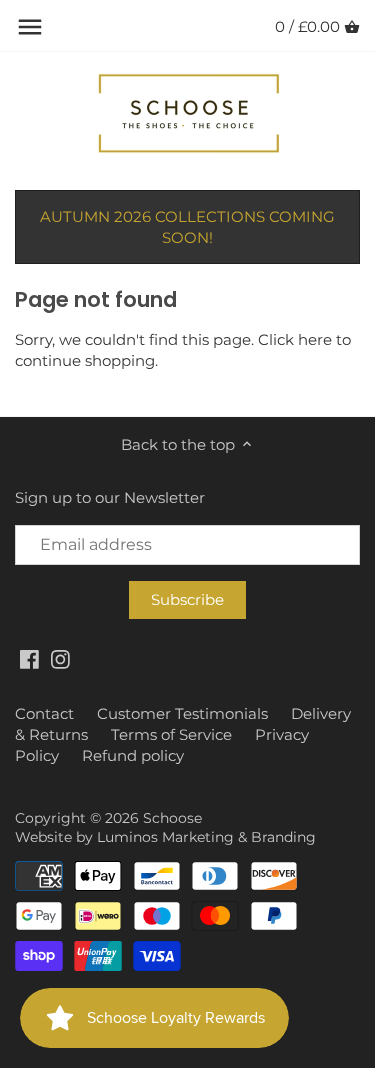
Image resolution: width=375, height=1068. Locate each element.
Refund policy (133, 755)
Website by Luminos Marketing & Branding (165, 837)
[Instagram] (60, 658)
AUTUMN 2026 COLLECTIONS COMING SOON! (187, 227)
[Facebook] (29, 658)
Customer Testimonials (182, 713)
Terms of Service (171, 734)
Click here (295, 339)
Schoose (172, 818)
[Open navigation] (30, 27)
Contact (44, 713)
